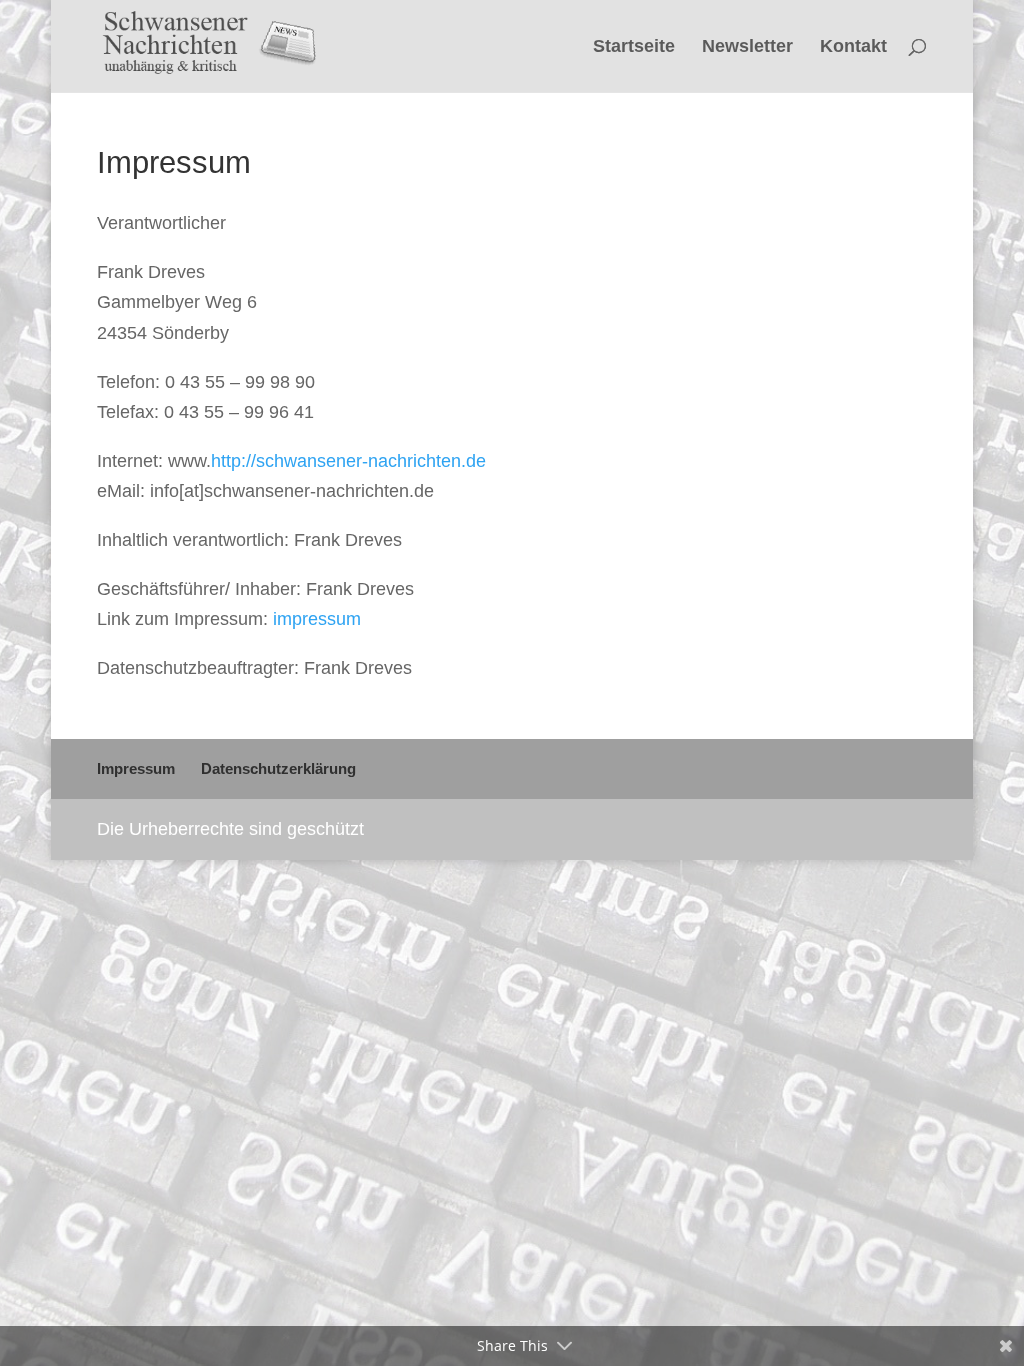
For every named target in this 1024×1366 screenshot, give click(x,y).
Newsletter (747, 47)
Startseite (634, 47)
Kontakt (853, 47)
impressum (317, 619)
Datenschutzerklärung (278, 768)
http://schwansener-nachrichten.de (348, 461)
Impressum (136, 768)
